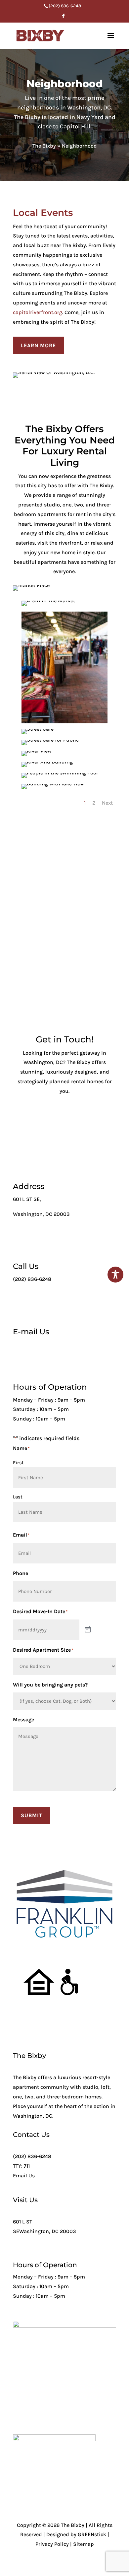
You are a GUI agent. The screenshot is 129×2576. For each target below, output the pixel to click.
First (18, 1463)
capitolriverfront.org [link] (38, 312)
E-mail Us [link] (31, 1332)
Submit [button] (32, 1815)
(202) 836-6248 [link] (32, 2156)
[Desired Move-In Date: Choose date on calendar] (88, 1630)
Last (18, 1497)
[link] (64, 6)
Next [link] (107, 803)
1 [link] (85, 803)
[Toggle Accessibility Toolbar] (115, 1275)
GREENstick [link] (92, 2534)
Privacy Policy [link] (52, 2544)
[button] (63, 18)
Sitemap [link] (84, 2544)
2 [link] (94, 803)
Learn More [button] (38, 345)
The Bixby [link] (44, 146)
